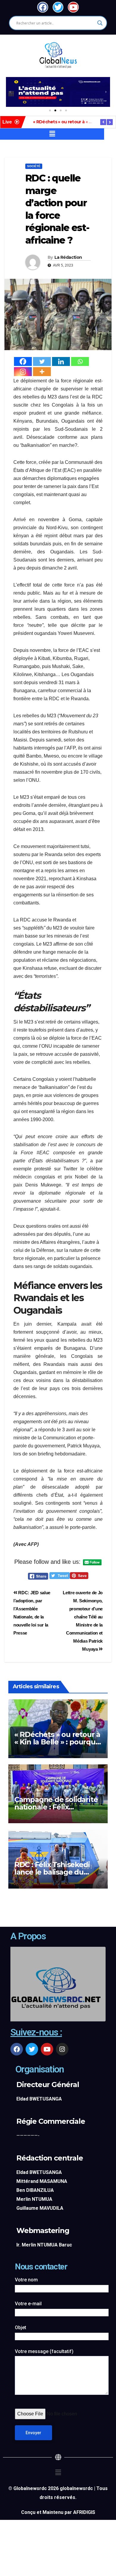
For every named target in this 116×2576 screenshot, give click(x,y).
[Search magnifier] (100, 23)
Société (34, 166)
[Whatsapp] (80, 361)
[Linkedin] (61, 361)
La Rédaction (68, 257)
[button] (10, 92)
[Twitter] (42, 361)
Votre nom (26, 2280)
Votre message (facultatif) (44, 2351)
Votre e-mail (28, 2304)
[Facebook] (23, 361)
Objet (21, 2328)
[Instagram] (23, 372)
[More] (42, 372)
